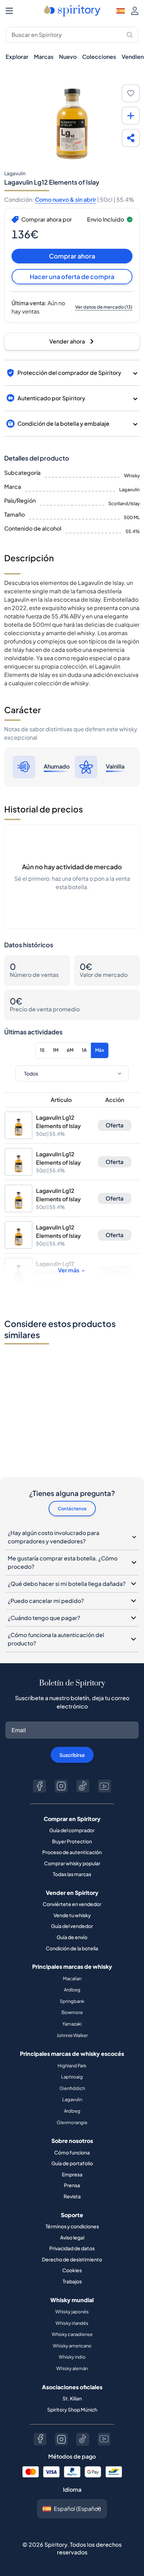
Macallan (72, 1979)
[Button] (39, 1786)
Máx (100, 1050)
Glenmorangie (72, 2122)
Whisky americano (72, 2346)
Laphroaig (72, 2077)
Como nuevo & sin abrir (66, 199)
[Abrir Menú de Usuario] (135, 11)
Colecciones (99, 57)
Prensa (72, 2185)
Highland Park (72, 2066)
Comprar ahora (72, 256)
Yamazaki (72, 2024)
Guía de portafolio (72, 2163)
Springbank (72, 2001)
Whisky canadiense (72, 2334)
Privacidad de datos (72, 2248)
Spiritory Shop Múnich (72, 2409)
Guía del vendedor (72, 1926)
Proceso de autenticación (72, 1852)
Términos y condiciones (72, 2226)
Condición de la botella (72, 1948)
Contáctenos (72, 1509)
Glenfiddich (72, 2088)
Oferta (114, 1125)
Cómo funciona (72, 2152)
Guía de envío (72, 1937)
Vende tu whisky (72, 1915)
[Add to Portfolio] (131, 116)
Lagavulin (72, 2099)
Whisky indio (72, 2357)
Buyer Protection (72, 1841)
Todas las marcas (72, 1874)
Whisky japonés (72, 2312)
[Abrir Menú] (9, 11)
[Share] (131, 138)
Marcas (44, 57)
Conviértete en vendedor (72, 1904)
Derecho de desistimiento (72, 2259)
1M (56, 1050)
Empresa (72, 2174)
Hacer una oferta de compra (72, 276)
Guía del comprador (72, 1830)
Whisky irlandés (72, 2323)
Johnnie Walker (72, 2035)
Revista (72, 2196)
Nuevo (68, 57)
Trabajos (72, 2281)
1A (84, 1050)
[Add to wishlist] (131, 93)
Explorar (17, 57)
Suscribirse (72, 1755)
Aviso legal (72, 2237)
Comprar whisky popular (72, 1863)
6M (70, 1050)
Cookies (72, 2270)
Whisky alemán (72, 2368)
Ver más (69, 1270)
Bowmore (72, 2012)
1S (42, 1050)
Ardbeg (72, 1990)
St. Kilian (72, 2398)
